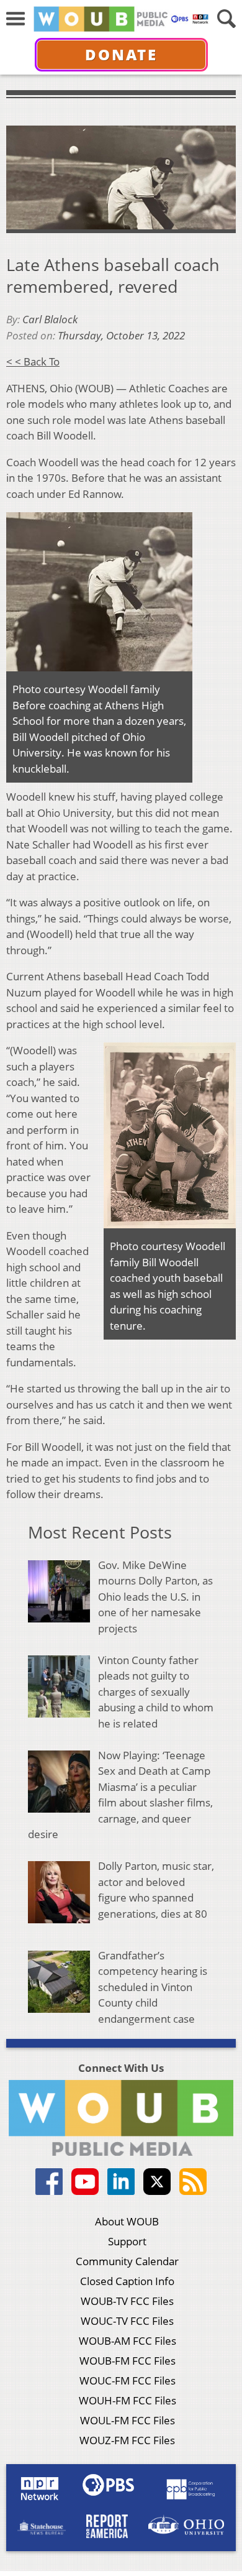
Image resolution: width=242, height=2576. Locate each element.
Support (127, 2241)
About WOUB (127, 2221)
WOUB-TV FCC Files (127, 2301)
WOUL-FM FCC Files (128, 2420)
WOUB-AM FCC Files (128, 2341)
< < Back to (33, 361)
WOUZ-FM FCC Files (127, 2440)
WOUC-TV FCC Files (127, 2321)
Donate (121, 54)
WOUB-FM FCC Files (128, 2361)
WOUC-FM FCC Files (128, 2380)
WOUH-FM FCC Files (128, 2400)
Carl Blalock (50, 319)
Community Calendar (127, 2261)
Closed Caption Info (127, 2281)
